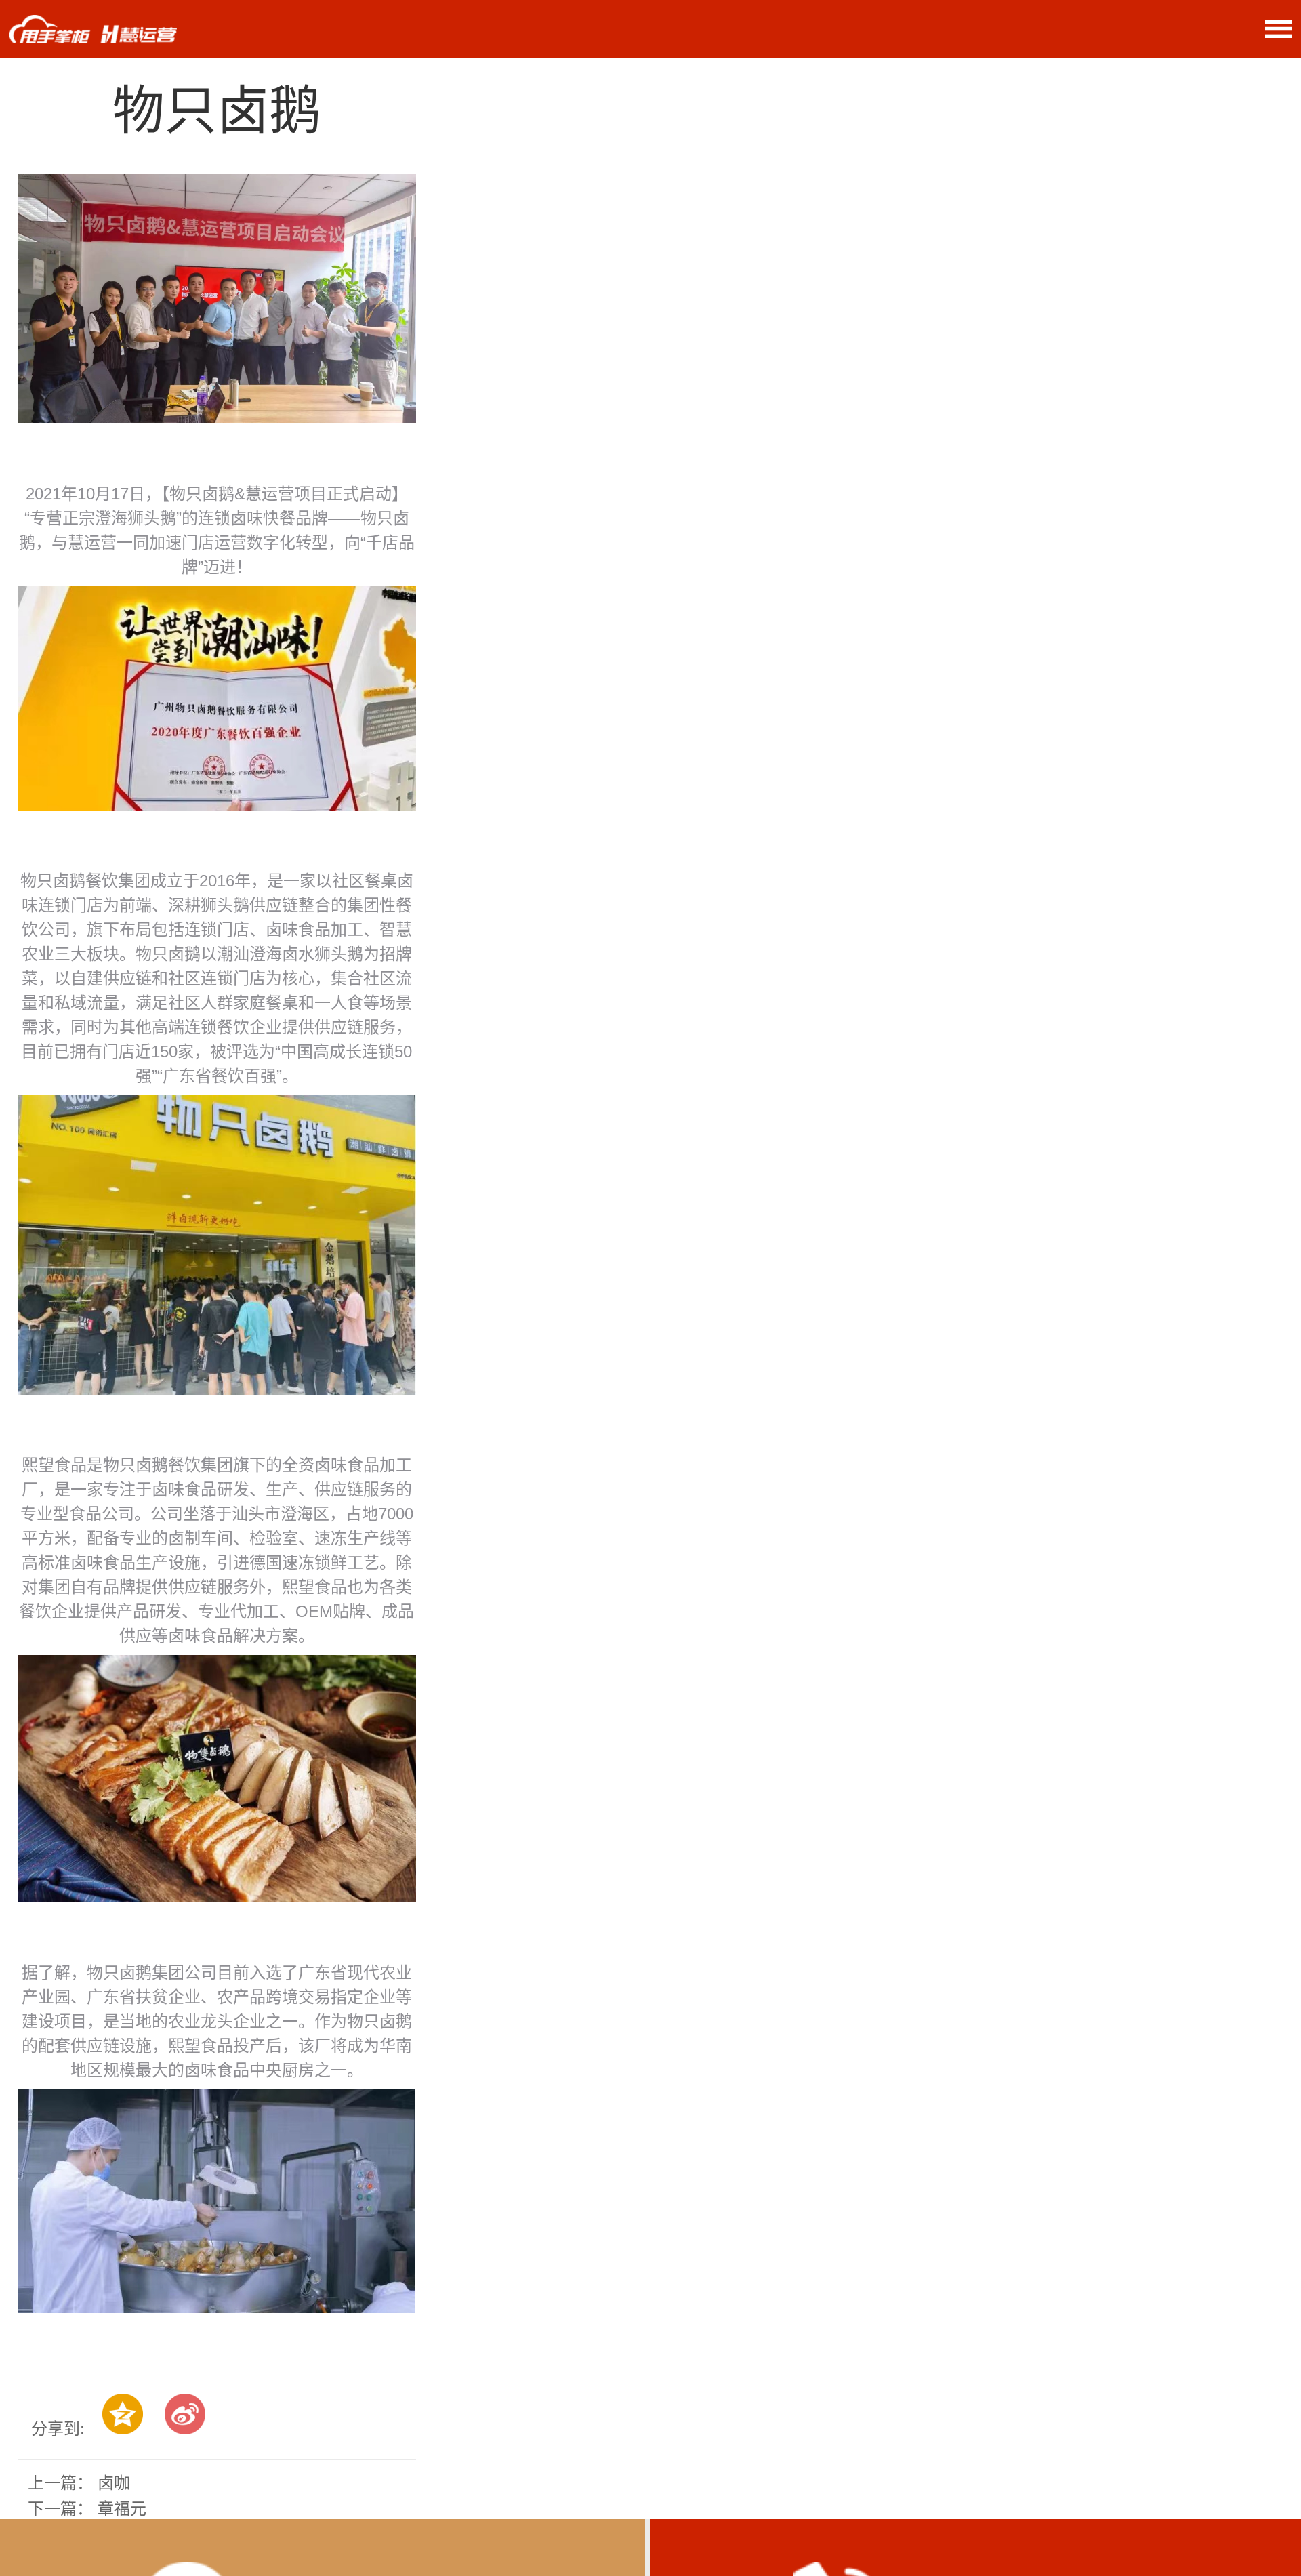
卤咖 (114, 2483)
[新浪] (185, 2414)
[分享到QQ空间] (123, 2414)
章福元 (122, 2509)
